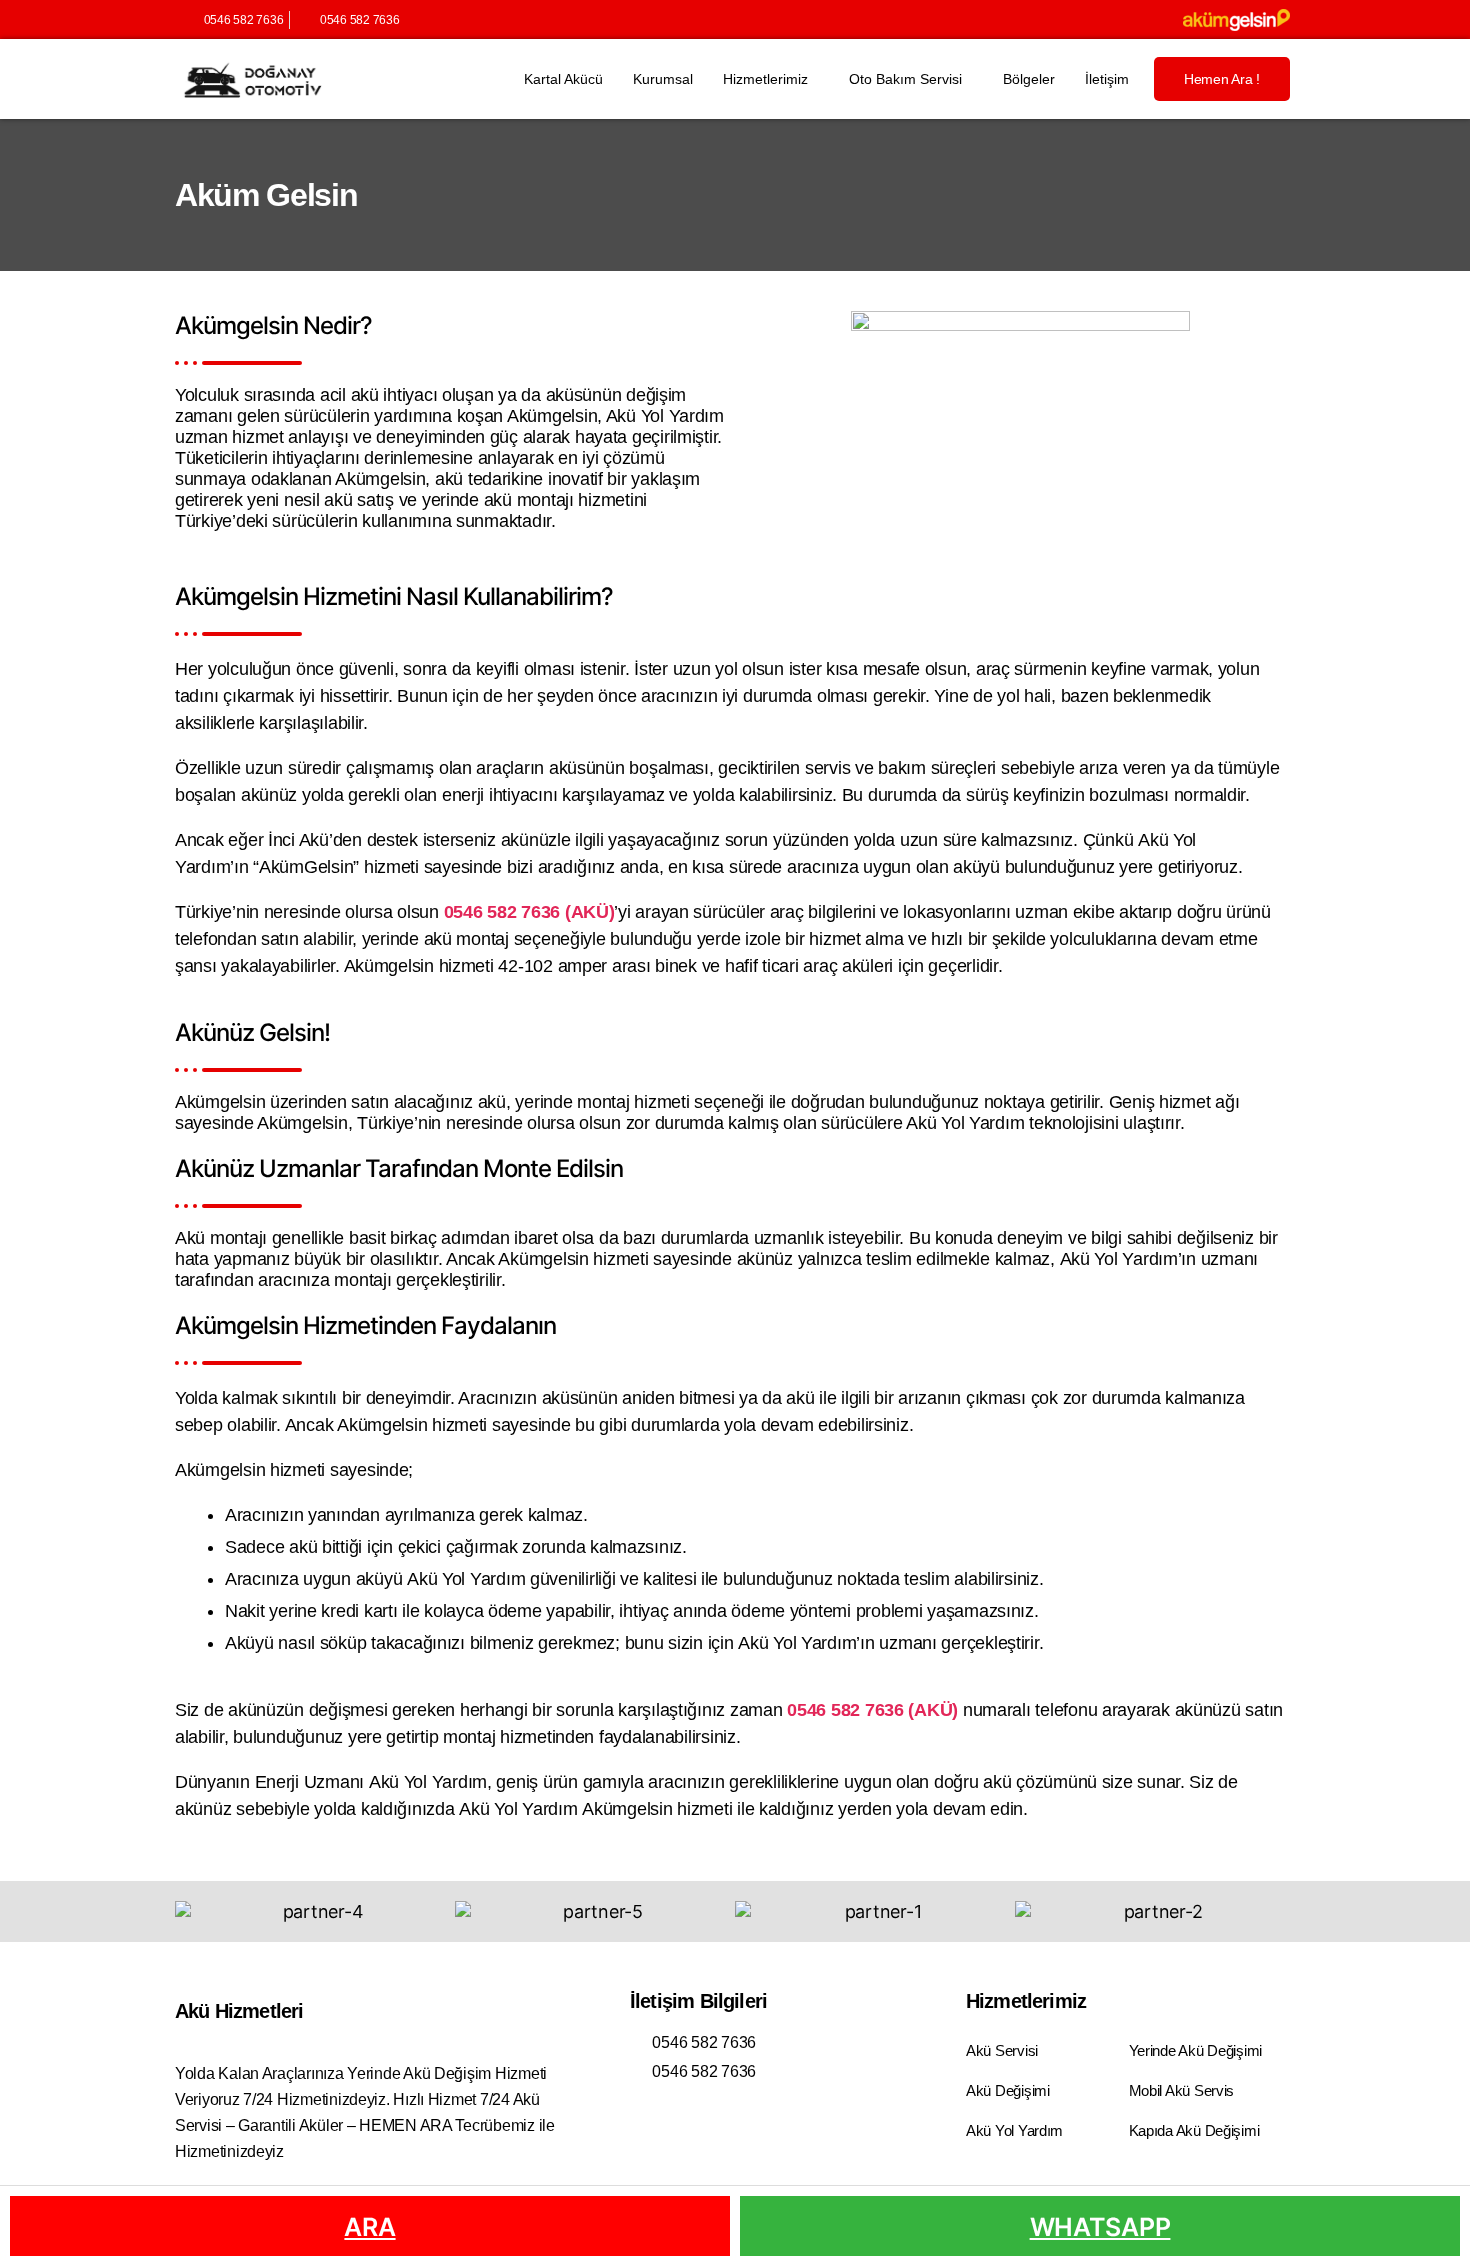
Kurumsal (663, 79)
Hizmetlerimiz (765, 79)
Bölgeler (1029, 79)
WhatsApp (1100, 2227)
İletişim (1107, 79)
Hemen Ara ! (1222, 79)
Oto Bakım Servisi (905, 79)
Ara (369, 2227)
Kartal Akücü (563, 79)
